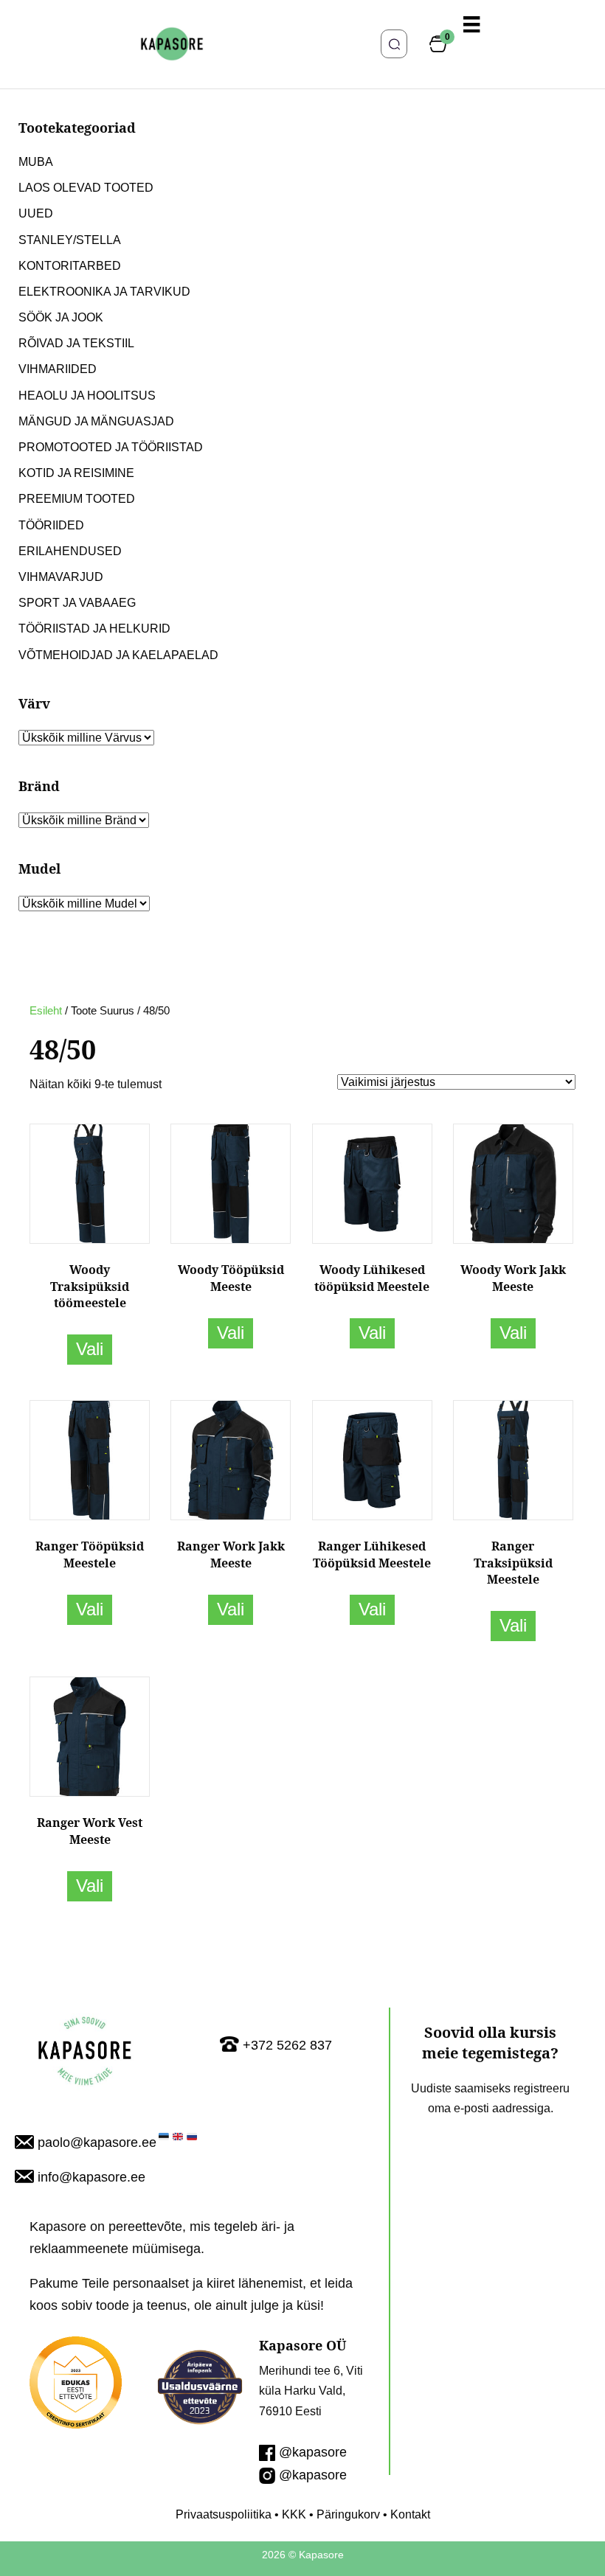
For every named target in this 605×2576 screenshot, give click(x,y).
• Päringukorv (343, 2514)
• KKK (289, 2514)
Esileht (46, 1011)
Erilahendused (70, 551)
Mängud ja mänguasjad (96, 421)
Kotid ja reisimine (76, 473)
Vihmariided (58, 369)
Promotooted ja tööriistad (111, 447)
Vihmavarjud (61, 577)
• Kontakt (405, 2514)
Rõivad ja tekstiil (76, 343)
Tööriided (51, 525)
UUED (36, 213)
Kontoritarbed (70, 266)
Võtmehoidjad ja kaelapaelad (118, 655)
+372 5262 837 (287, 2045)
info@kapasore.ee (91, 2177)
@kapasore (313, 2452)
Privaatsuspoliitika (224, 2514)
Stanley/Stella (70, 240)
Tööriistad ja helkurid (94, 629)
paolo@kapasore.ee (97, 2142)
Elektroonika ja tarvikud (104, 292)
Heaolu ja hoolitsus (87, 396)
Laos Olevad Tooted (86, 188)
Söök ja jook (61, 317)
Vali (90, 1349)
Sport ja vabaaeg (77, 603)
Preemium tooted (77, 499)
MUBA (36, 162)
